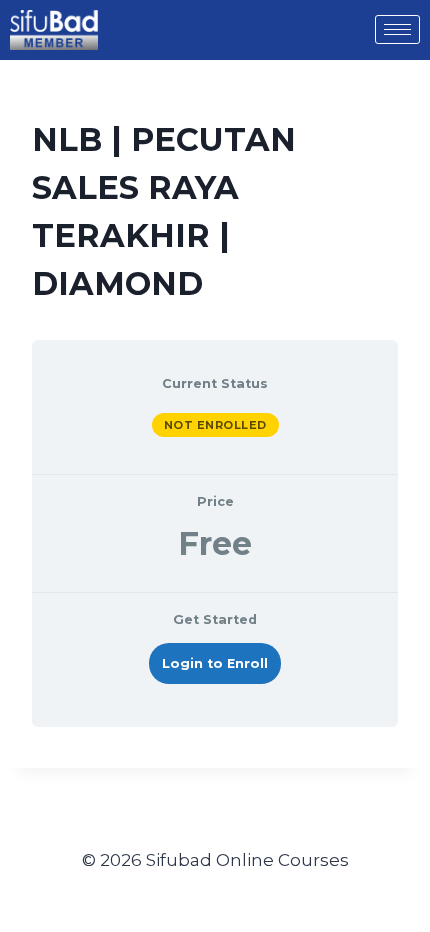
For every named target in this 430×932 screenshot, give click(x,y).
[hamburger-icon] (397, 29)
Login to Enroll (215, 663)
